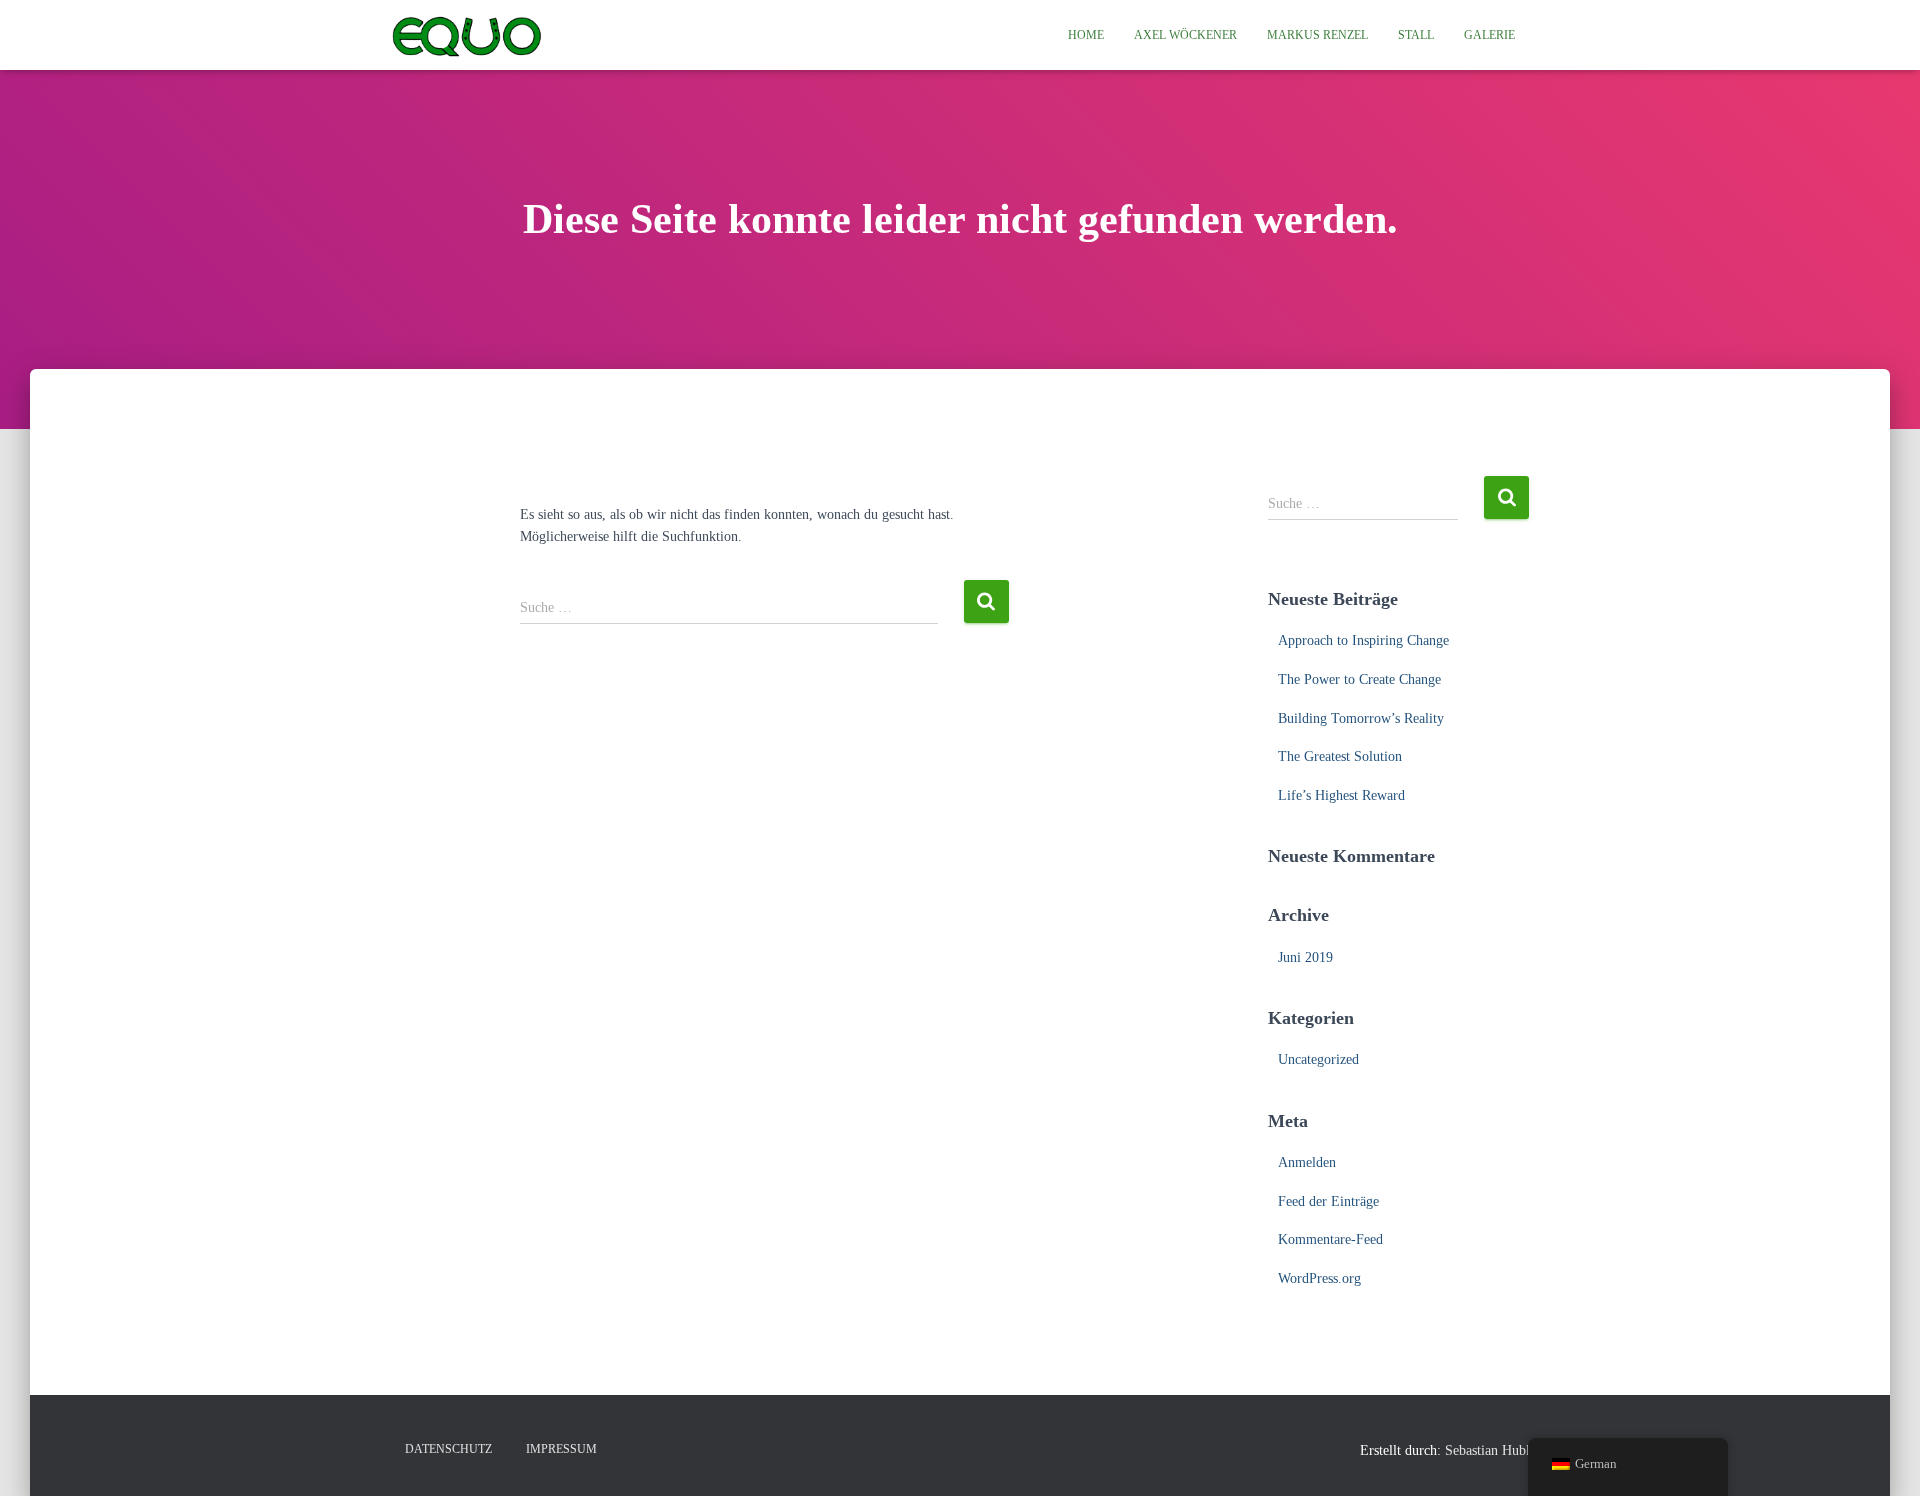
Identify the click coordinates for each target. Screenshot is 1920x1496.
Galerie (1489, 35)
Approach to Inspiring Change (1363, 640)
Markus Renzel (1317, 35)
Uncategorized (1318, 1059)
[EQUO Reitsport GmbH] (466, 35)
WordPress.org (1319, 1278)
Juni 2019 (1305, 957)
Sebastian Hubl (1487, 1450)
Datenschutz (448, 1449)
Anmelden (1307, 1162)
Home (1086, 35)
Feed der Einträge (1328, 1201)
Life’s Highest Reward (1341, 795)
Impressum (561, 1449)
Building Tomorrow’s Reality (1361, 718)
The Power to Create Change (1359, 679)
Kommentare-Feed (1330, 1239)
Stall (1416, 35)
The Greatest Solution (1340, 756)
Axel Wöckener (1185, 35)
